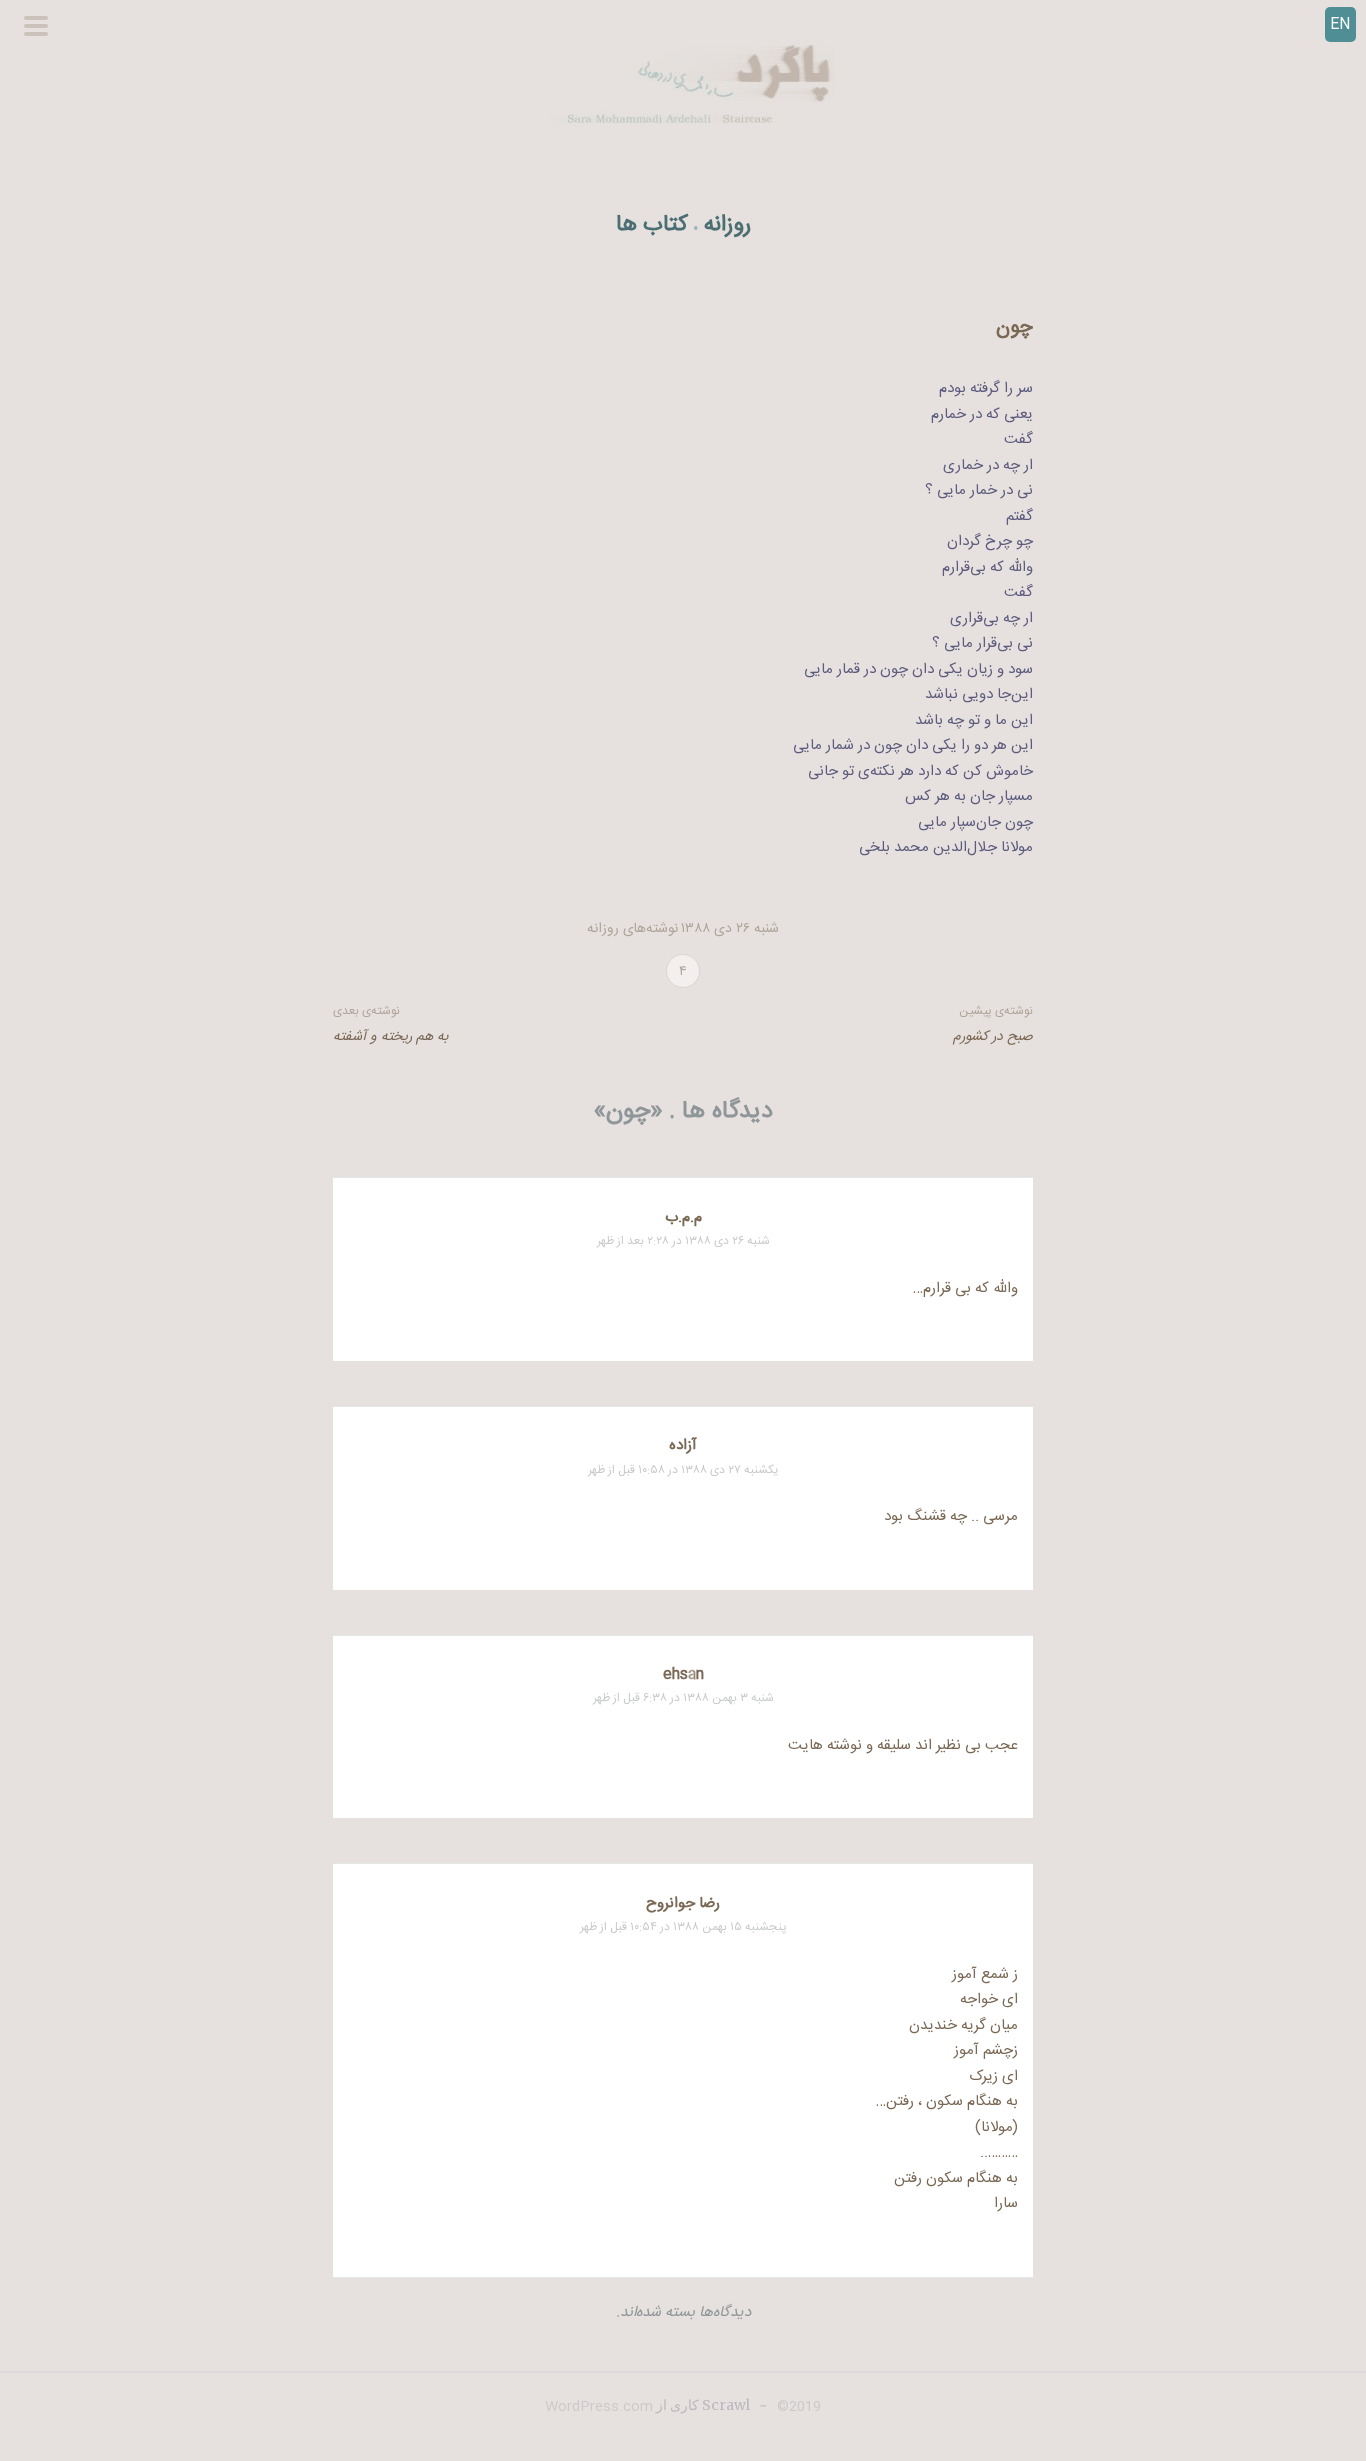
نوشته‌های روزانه (632, 929)
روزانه (727, 225)
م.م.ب (683, 1217)
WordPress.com (599, 2407)
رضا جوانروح (683, 1903)
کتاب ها (652, 225)
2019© (797, 2407)
